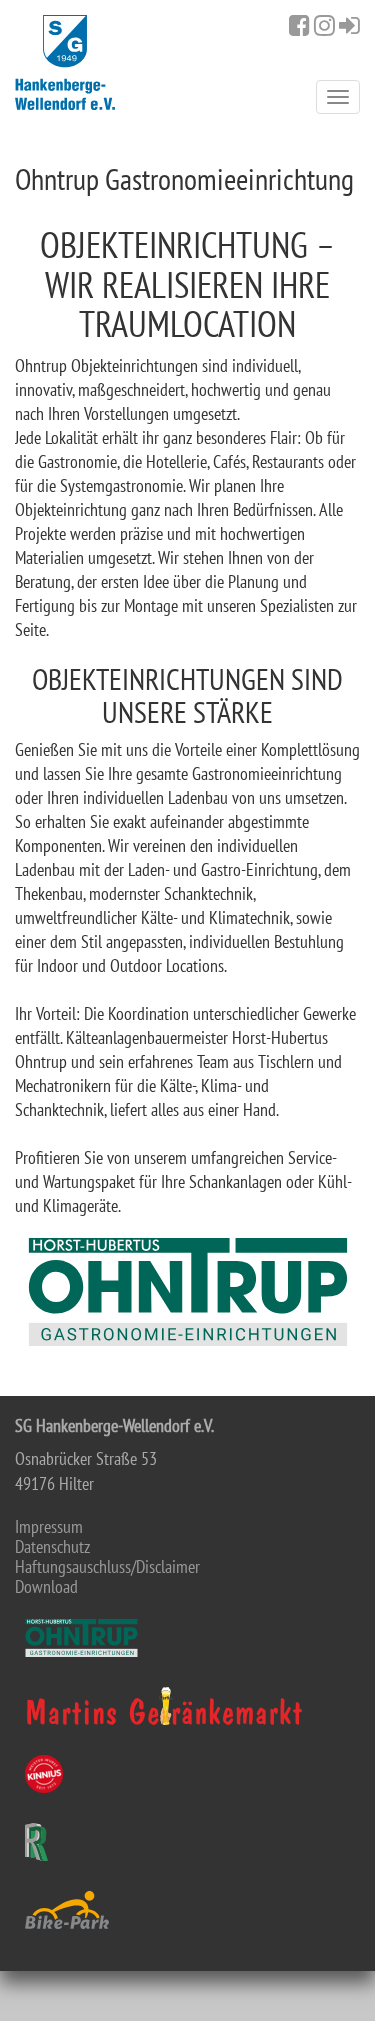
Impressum (49, 1527)
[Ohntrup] (187, 1638)
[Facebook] (299, 25)
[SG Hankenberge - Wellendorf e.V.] (65, 62)
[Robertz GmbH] (187, 1842)
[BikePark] (187, 1910)
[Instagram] (324, 25)
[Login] (349, 25)
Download (46, 1587)
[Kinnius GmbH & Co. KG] (187, 1774)
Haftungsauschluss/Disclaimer (107, 1567)
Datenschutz (52, 1547)
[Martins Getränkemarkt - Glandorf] (187, 1706)
